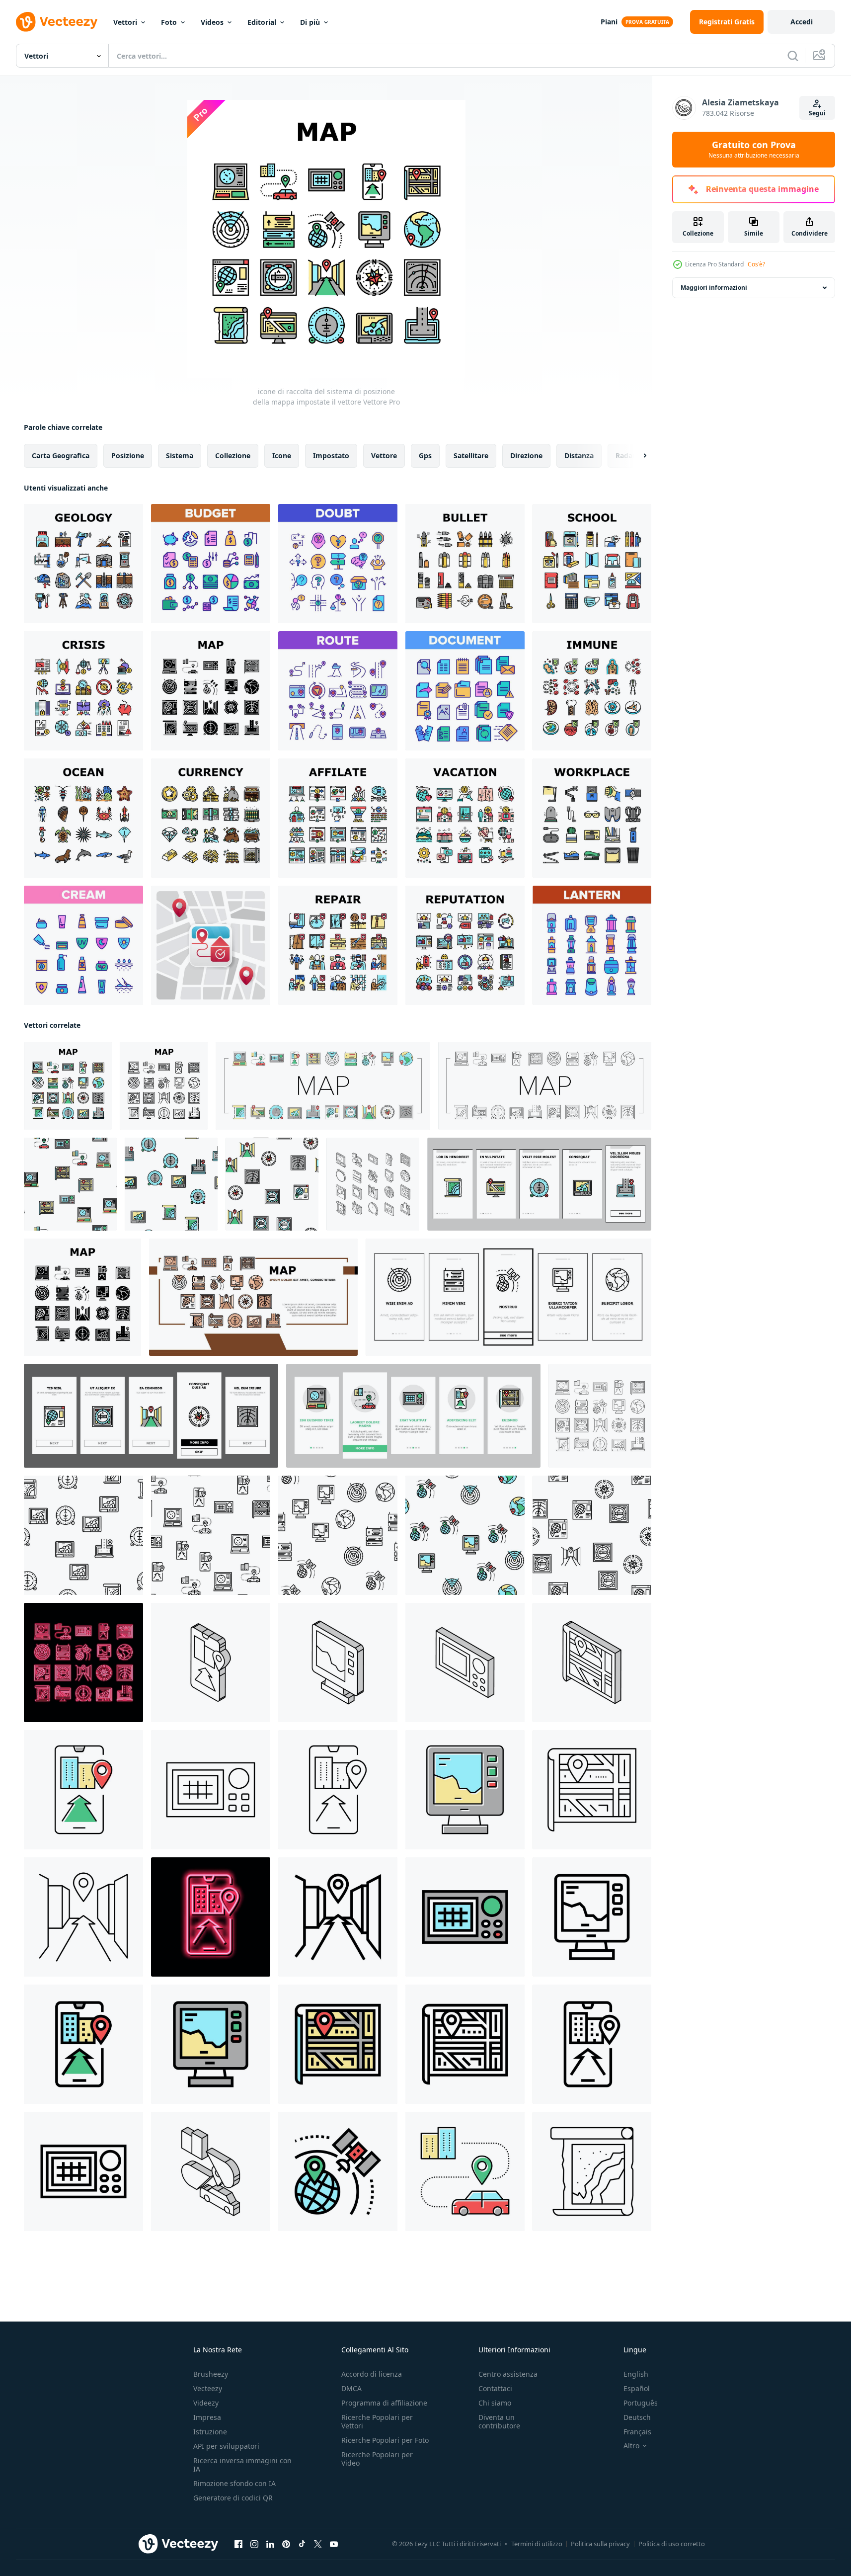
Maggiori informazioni (714, 288)
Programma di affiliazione (384, 2403)
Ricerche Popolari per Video (377, 2459)
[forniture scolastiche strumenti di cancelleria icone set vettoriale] (592, 564)
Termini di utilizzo (537, 2544)
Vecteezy (208, 2388)
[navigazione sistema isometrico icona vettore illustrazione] (465, 1662)
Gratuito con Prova (754, 150)
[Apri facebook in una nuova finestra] (238, 2544)
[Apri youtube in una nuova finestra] (334, 2544)
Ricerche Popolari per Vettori (377, 2421)
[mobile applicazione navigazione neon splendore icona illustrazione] (211, 1917)
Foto (169, 22)
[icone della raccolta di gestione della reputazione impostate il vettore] (465, 945)
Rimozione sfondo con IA (234, 2483)
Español (637, 2388)
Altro (631, 2446)
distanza (579, 456)
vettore (384, 456)
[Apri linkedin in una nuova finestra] (270, 2544)
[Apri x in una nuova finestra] (318, 2544)
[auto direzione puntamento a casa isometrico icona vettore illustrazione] (211, 2171)
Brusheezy (211, 2374)
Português (641, 2403)
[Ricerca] (793, 56)
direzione (526, 456)
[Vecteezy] (57, 22)
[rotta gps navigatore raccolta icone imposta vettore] (338, 691)
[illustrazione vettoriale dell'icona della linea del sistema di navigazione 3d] (83, 1917)
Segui (817, 113)
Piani (609, 22)
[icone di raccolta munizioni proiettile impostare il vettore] (465, 564)
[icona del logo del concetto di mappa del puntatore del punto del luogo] (211, 945)
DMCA (351, 2388)
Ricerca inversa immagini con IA (242, 2465)
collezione (233, 456)
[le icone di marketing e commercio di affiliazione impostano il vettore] (338, 818)
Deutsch (637, 2417)
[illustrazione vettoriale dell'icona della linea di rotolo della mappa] (592, 2171)
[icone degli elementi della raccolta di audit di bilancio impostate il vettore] (211, 564)
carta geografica (61, 456)
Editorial (262, 22)
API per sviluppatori (226, 2446)
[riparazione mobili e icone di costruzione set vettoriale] (338, 945)
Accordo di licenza (372, 2374)
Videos (212, 22)
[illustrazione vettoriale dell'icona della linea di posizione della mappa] (592, 1790)
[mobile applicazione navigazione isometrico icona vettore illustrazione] (211, 1662)
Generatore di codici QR (233, 2498)
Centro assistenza (508, 2374)
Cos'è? (756, 264)
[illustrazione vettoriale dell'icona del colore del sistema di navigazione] (465, 1917)
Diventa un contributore (499, 2421)
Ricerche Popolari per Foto (385, 2440)
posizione (128, 456)
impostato (331, 456)
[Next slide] (636, 456)
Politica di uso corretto (672, 2544)
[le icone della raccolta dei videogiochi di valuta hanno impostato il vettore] (211, 818)
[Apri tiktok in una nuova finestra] (302, 2544)
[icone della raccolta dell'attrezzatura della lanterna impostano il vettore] (592, 945)
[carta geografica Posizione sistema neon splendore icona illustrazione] (83, 1662)
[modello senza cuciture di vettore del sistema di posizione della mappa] (70, 1184)
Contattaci (495, 2388)
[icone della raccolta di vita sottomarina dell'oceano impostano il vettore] (83, 818)
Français (637, 2432)
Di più (310, 22)
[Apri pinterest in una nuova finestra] (286, 2544)
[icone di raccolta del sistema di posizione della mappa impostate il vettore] (211, 691)
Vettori (125, 22)
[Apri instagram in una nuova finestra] (254, 2544)
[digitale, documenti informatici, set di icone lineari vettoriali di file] (465, 691)
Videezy (206, 2403)
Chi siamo (495, 2403)
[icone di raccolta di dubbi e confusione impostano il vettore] (338, 564)
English (636, 2374)
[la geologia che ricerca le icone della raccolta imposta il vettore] (83, 564)
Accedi (802, 22)
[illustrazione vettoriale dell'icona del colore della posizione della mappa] (338, 2044)
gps (425, 456)
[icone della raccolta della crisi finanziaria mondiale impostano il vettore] (83, 691)
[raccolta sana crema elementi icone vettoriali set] (83, 945)
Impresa (207, 2417)
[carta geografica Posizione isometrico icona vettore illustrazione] (592, 1662)
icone (282, 456)
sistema (180, 456)
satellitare (471, 456)
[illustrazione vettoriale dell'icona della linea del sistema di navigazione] (211, 1790)
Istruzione (210, 2432)
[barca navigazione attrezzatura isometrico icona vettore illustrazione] (338, 1662)
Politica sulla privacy (600, 2544)
